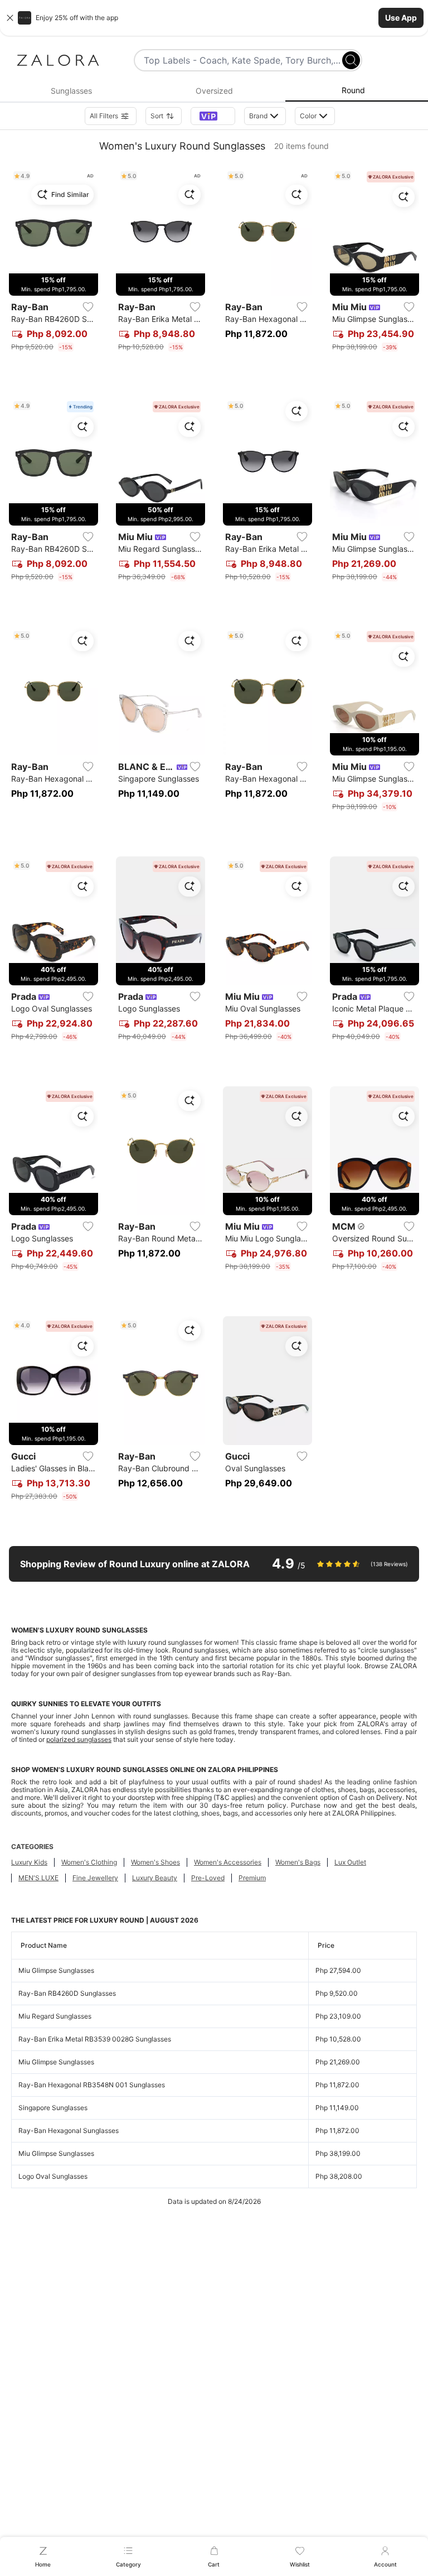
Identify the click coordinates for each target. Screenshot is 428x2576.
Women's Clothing (89, 1862)
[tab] (71, 91)
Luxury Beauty (155, 1878)
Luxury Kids (29, 1862)
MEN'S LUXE (38, 1878)
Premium (252, 1878)
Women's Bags (298, 1862)
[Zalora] (58, 60)
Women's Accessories (228, 1862)
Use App (401, 18)
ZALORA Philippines (243, 1770)
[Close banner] (10, 18)
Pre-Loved (208, 1878)
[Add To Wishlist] (88, 307)
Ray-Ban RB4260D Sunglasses (67, 1993)
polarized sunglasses (79, 1739)
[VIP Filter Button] (213, 116)
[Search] (351, 60)
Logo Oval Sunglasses (53, 2176)
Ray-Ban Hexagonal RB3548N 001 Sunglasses (92, 2085)
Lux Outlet (350, 1862)
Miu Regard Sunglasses (55, 2016)
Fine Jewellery (95, 1878)
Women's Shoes (155, 1862)
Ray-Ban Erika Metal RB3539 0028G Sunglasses (95, 2039)
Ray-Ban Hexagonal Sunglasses (69, 2130)
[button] (214, 18)
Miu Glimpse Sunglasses (56, 1970)
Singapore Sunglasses (53, 2108)
